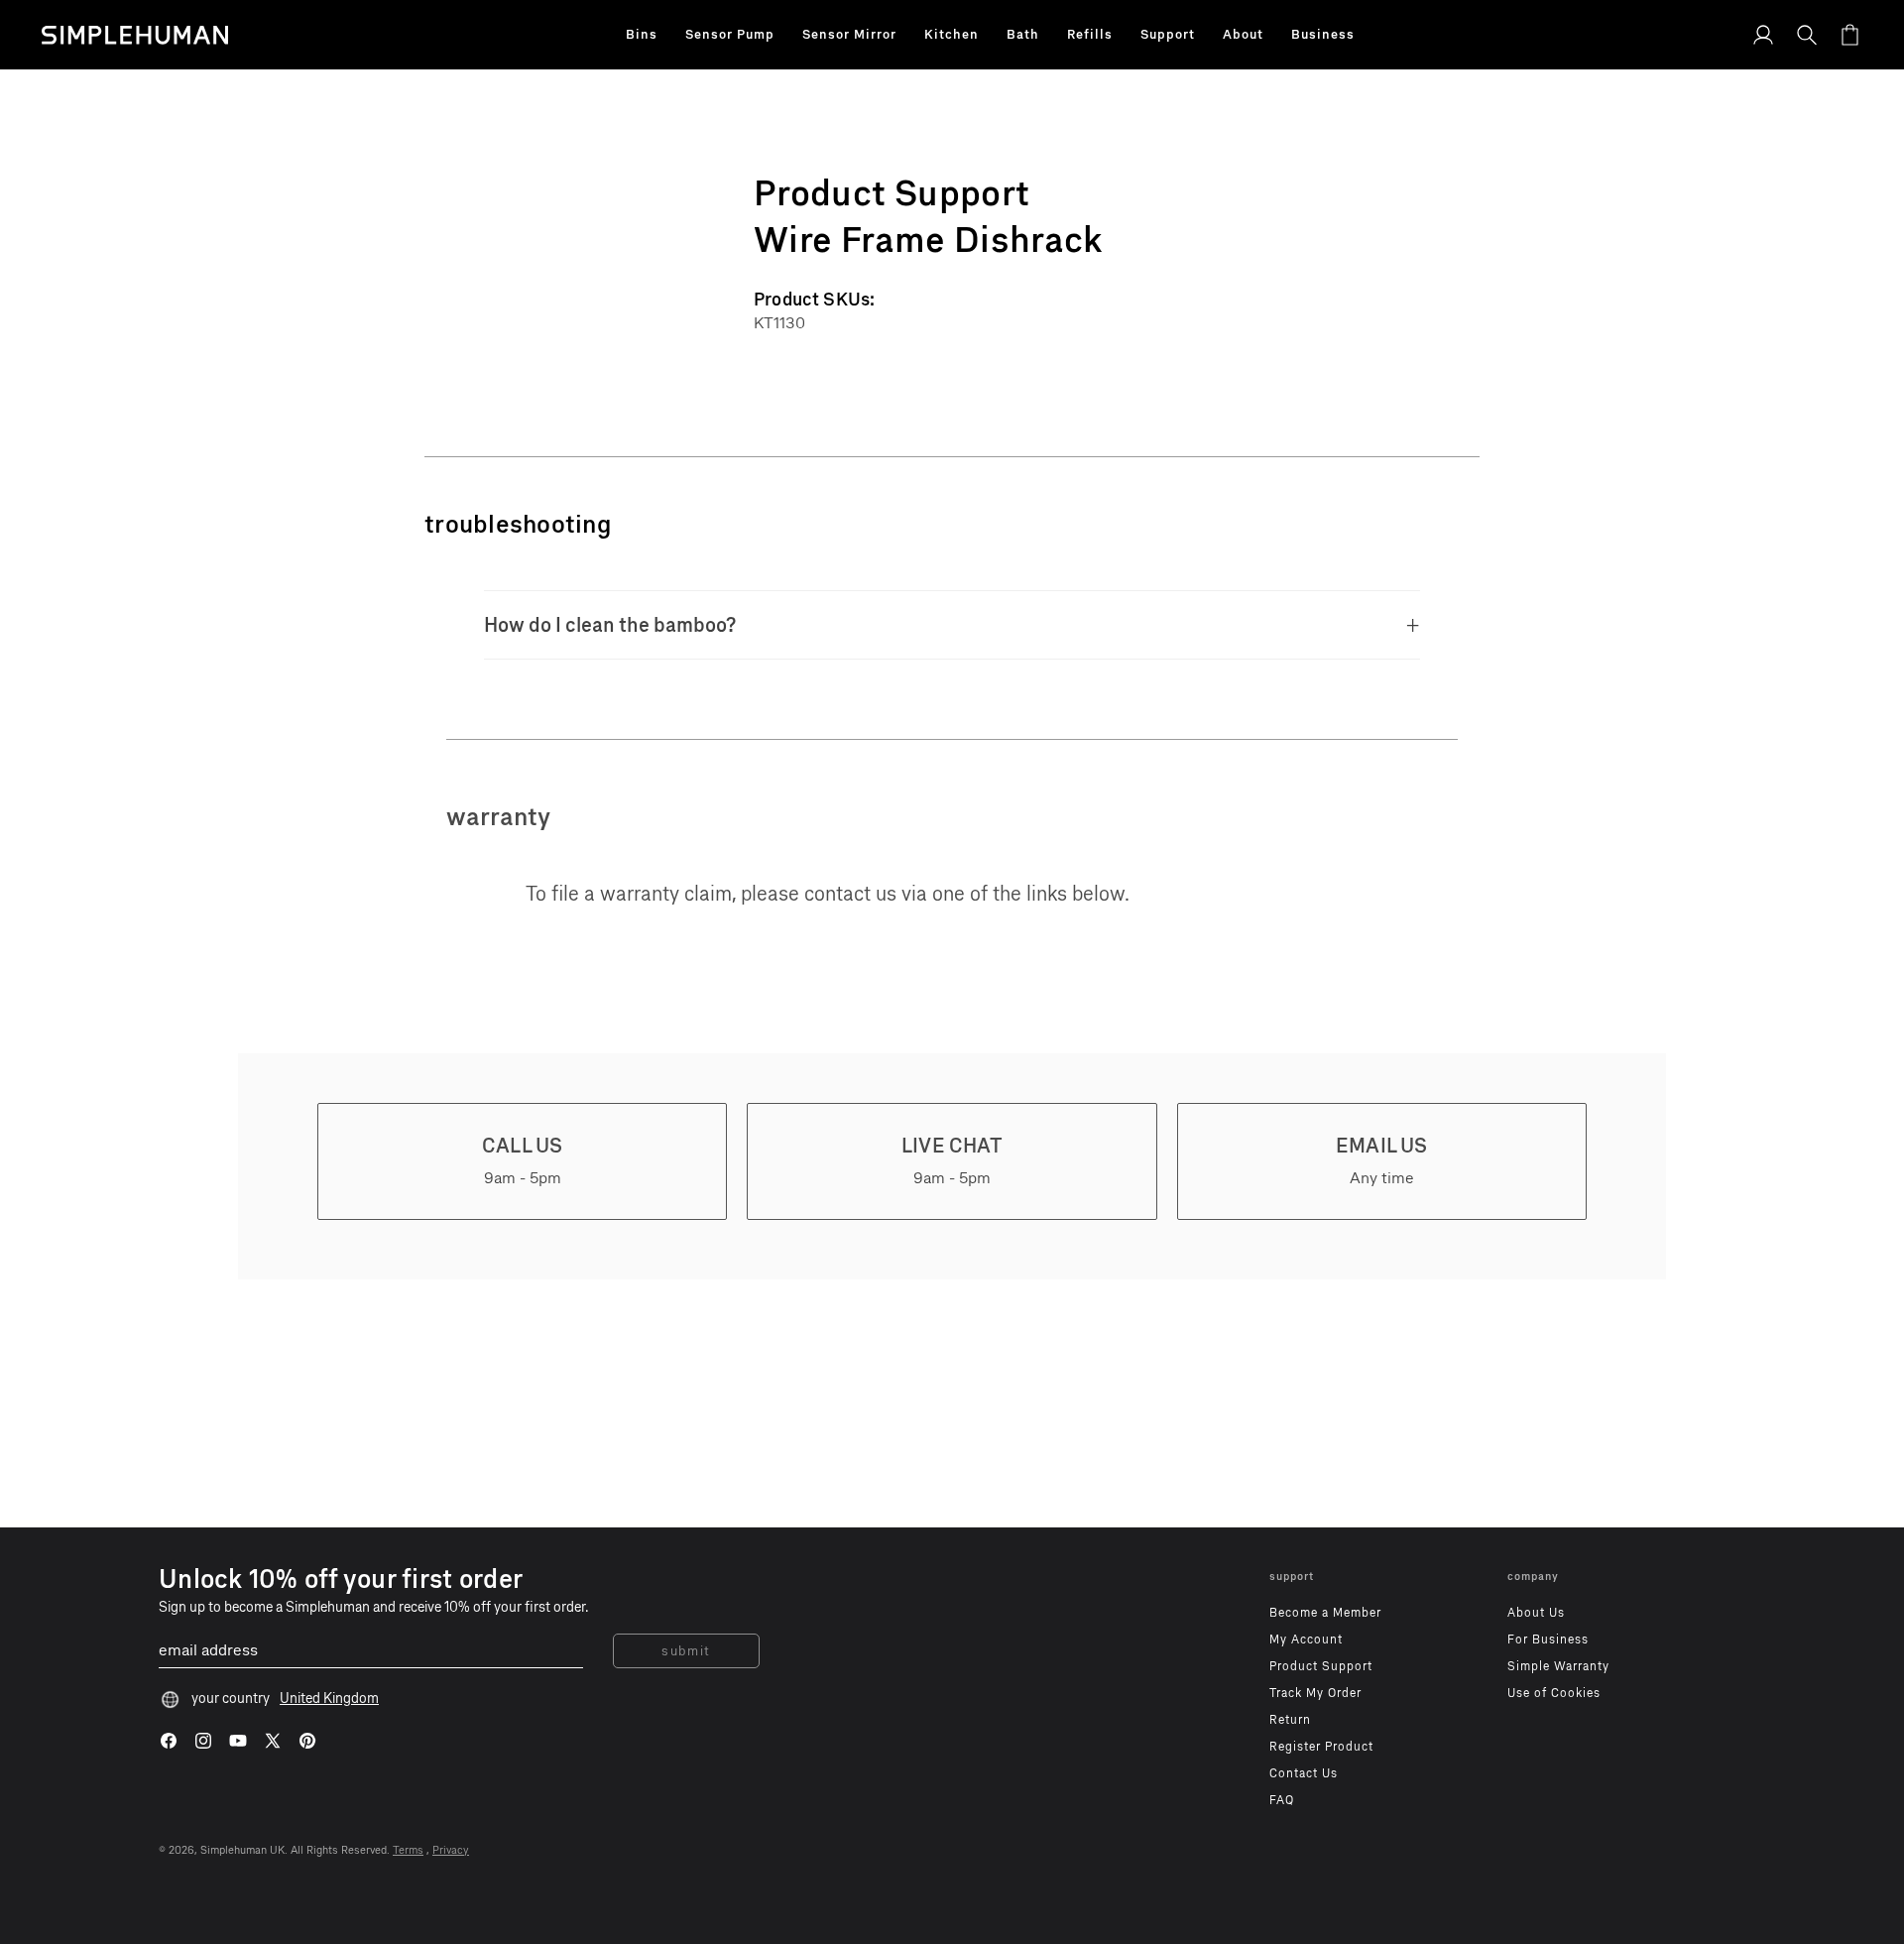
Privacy (451, 1850)
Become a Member (1325, 1613)
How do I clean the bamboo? (610, 625)
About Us (1536, 1613)
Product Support (1321, 1666)
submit (686, 1651)
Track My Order (1315, 1693)
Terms (408, 1850)
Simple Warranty (1558, 1666)
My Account (1306, 1640)
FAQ (1282, 1800)
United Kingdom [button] (329, 1699)
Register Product (1321, 1747)
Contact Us (1304, 1773)
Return (1290, 1720)
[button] (642, 35)
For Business (1548, 1640)
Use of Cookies (1554, 1693)
